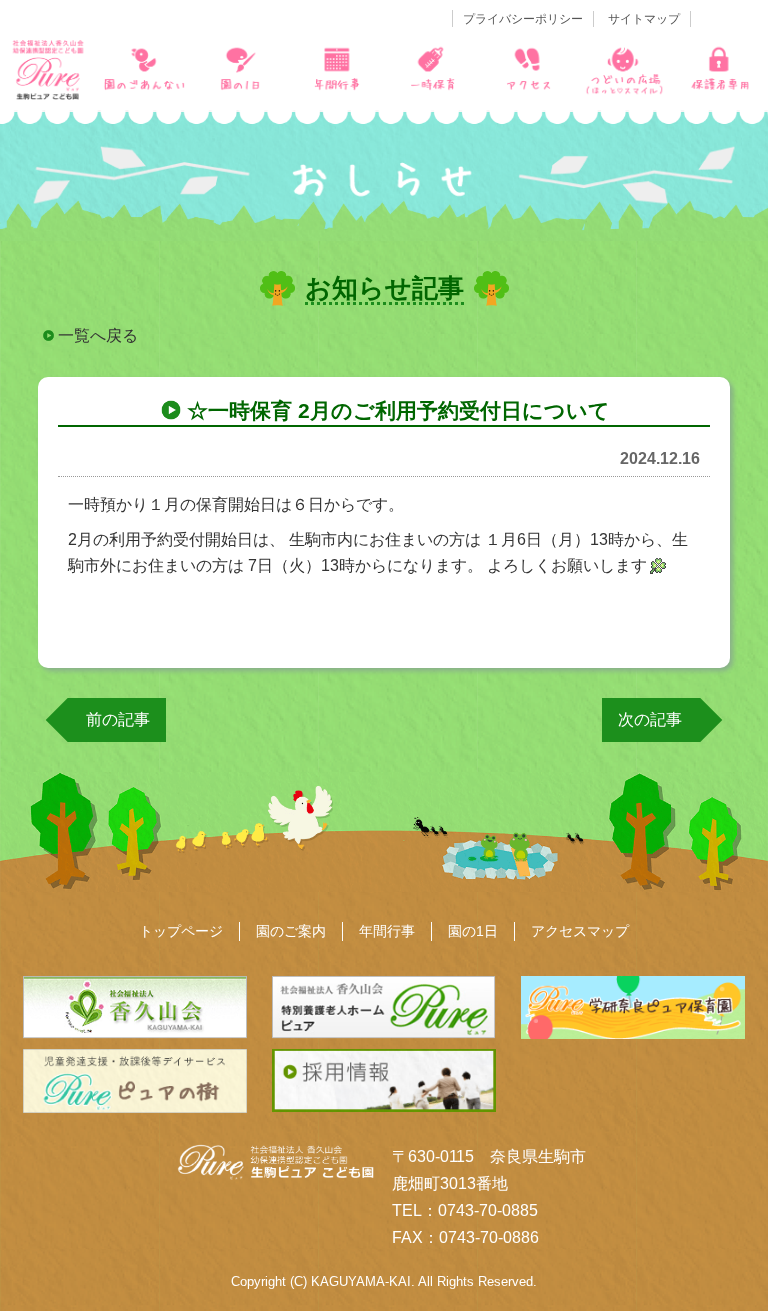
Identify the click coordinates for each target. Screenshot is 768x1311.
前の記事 (118, 719)
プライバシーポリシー (523, 19)
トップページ (181, 931)
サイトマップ (644, 19)
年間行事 (387, 931)
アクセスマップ (580, 931)
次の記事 (650, 719)
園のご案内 (291, 931)
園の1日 (473, 931)
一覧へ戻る (98, 335)
